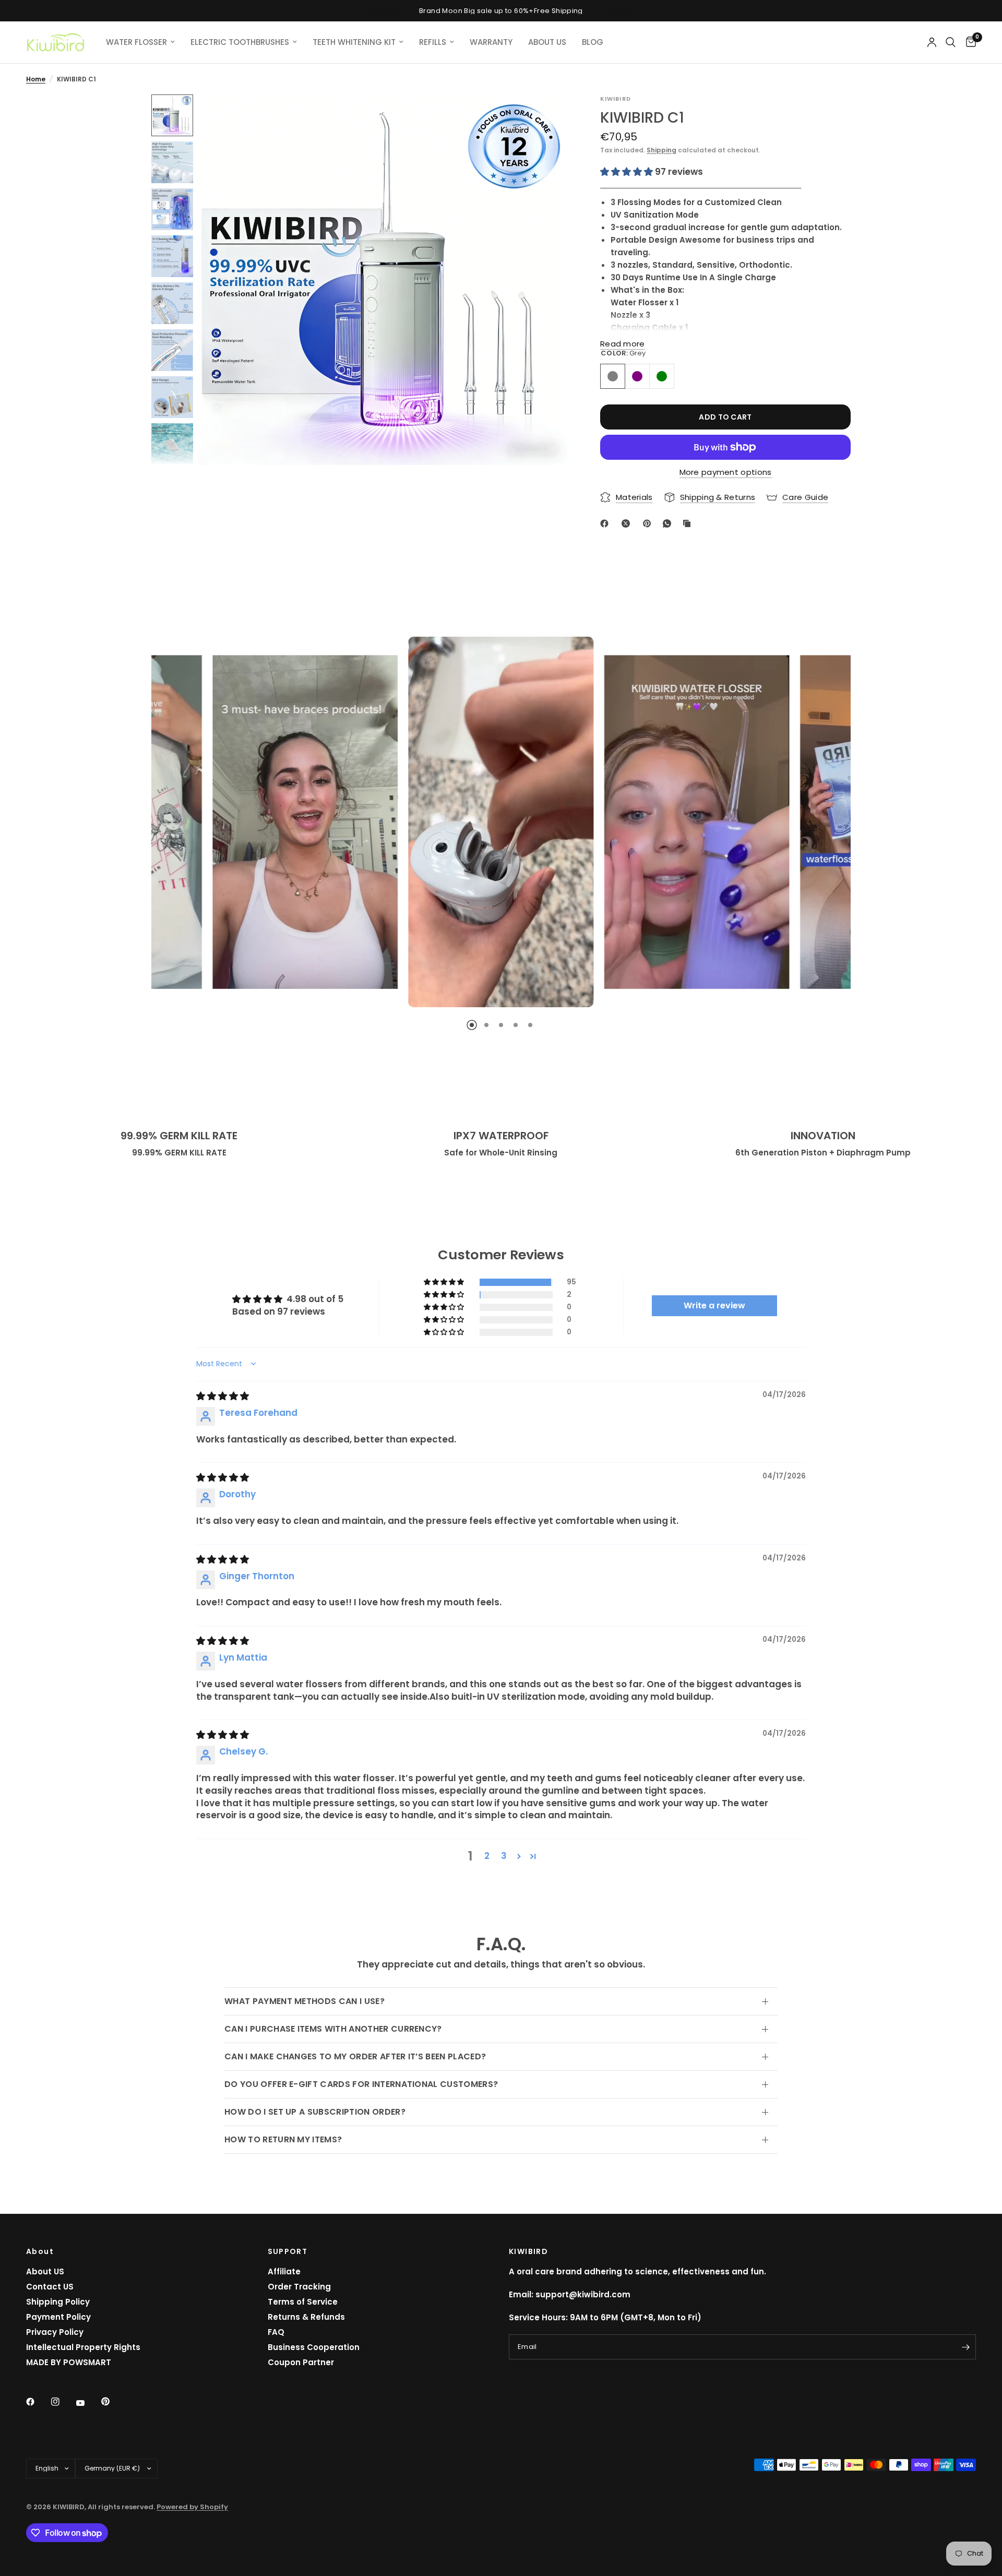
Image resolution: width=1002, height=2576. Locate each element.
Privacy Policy (55, 2332)
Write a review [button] (714, 1305)
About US (45, 2271)
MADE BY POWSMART (69, 2362)
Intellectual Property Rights (83, 2347)
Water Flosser (136, 42)
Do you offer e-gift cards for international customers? (361, 2084)
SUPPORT (288, 2251)
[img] (223, 1396)
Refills (433, 42)
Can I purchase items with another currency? (333, 2029)
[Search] (951, 42)
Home (36, 79)
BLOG (593, 42)
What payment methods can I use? (305, 2001)
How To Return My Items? (283, 2139)
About (40, 2251)
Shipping (661, 150)
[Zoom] (547, 116)
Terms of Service (303, 2302)
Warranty (491, 42)
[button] (628, 172)
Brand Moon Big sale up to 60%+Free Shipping (501, 11)
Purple (637, 376)
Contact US (50, 2287)
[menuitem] (140, 42)
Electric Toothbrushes (240, 42)
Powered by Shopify (192, 2507)
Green (662, 376)
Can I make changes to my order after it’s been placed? (355, 2056)
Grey (613, 376)
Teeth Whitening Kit (354, 42)
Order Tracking (299, 2287)
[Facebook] (606, 523)
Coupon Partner (301, 2362)
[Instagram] (63, 2402)
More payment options (726, 472)
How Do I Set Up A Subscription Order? (315, 2112)
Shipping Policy (58, 2302)
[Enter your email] (965, 2347)
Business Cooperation (314, 2347)
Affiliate (284, 2271)
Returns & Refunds (306, 2317)
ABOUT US (547, 42)
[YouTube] (88, 2403)
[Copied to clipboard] (689, 523)
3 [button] (504, 1856)
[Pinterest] (649, 523)
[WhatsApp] (669, 523)
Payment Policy (58, 2317)
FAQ (276, 2332)
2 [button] (487, 1856)
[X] (628, 523)
